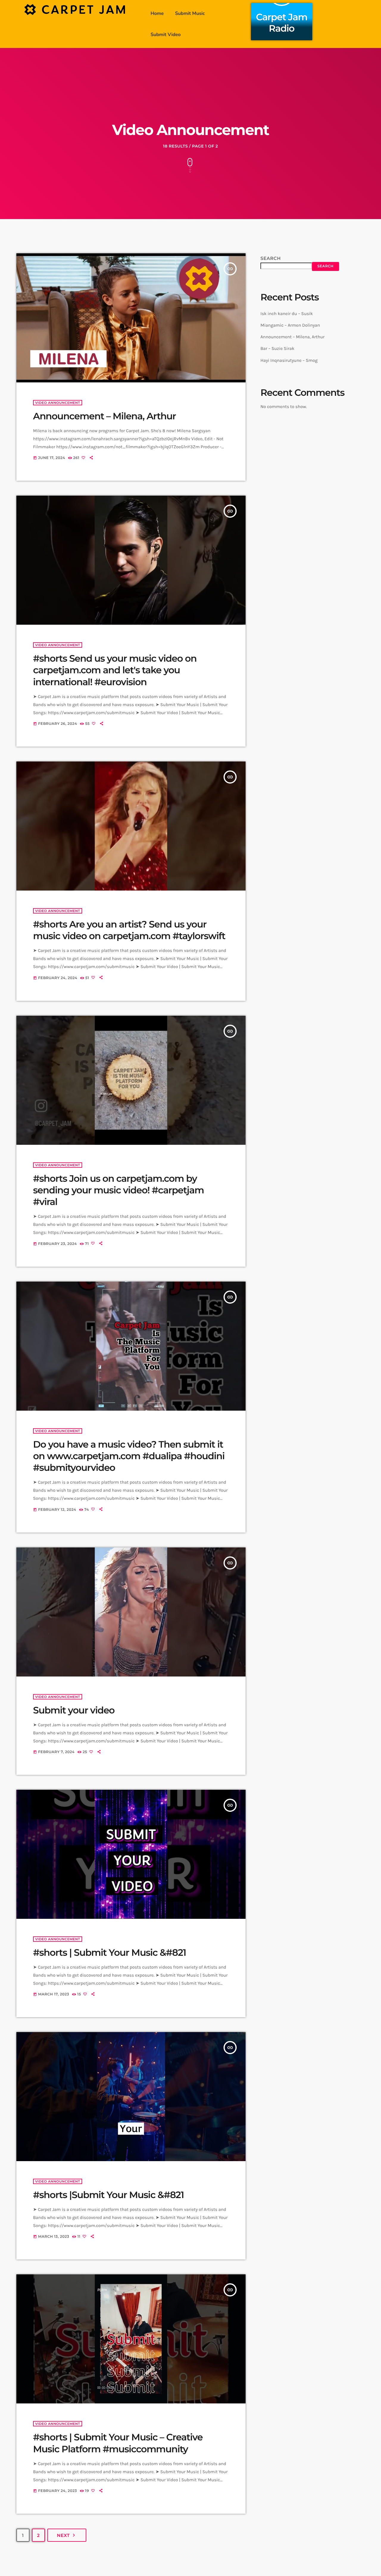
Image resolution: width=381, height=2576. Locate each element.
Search (271, 258)
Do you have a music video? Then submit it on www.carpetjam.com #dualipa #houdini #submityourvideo (129, 1456)
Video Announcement (58, 403)
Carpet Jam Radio (282, 23)
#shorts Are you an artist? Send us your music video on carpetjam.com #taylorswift (129, 930)
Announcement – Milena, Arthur (104, 416)
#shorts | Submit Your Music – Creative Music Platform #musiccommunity (118, 2443)
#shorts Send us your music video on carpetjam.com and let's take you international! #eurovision (115, 670)
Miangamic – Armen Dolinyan (290, 325)
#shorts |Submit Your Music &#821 (108, 2195)
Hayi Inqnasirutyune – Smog (289, 360)
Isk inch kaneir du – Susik (287, 314)
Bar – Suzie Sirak (277, 348)
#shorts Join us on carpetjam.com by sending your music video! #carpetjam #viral (118, 1190)
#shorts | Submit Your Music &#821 (110, 1952)
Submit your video (74, 1710)
